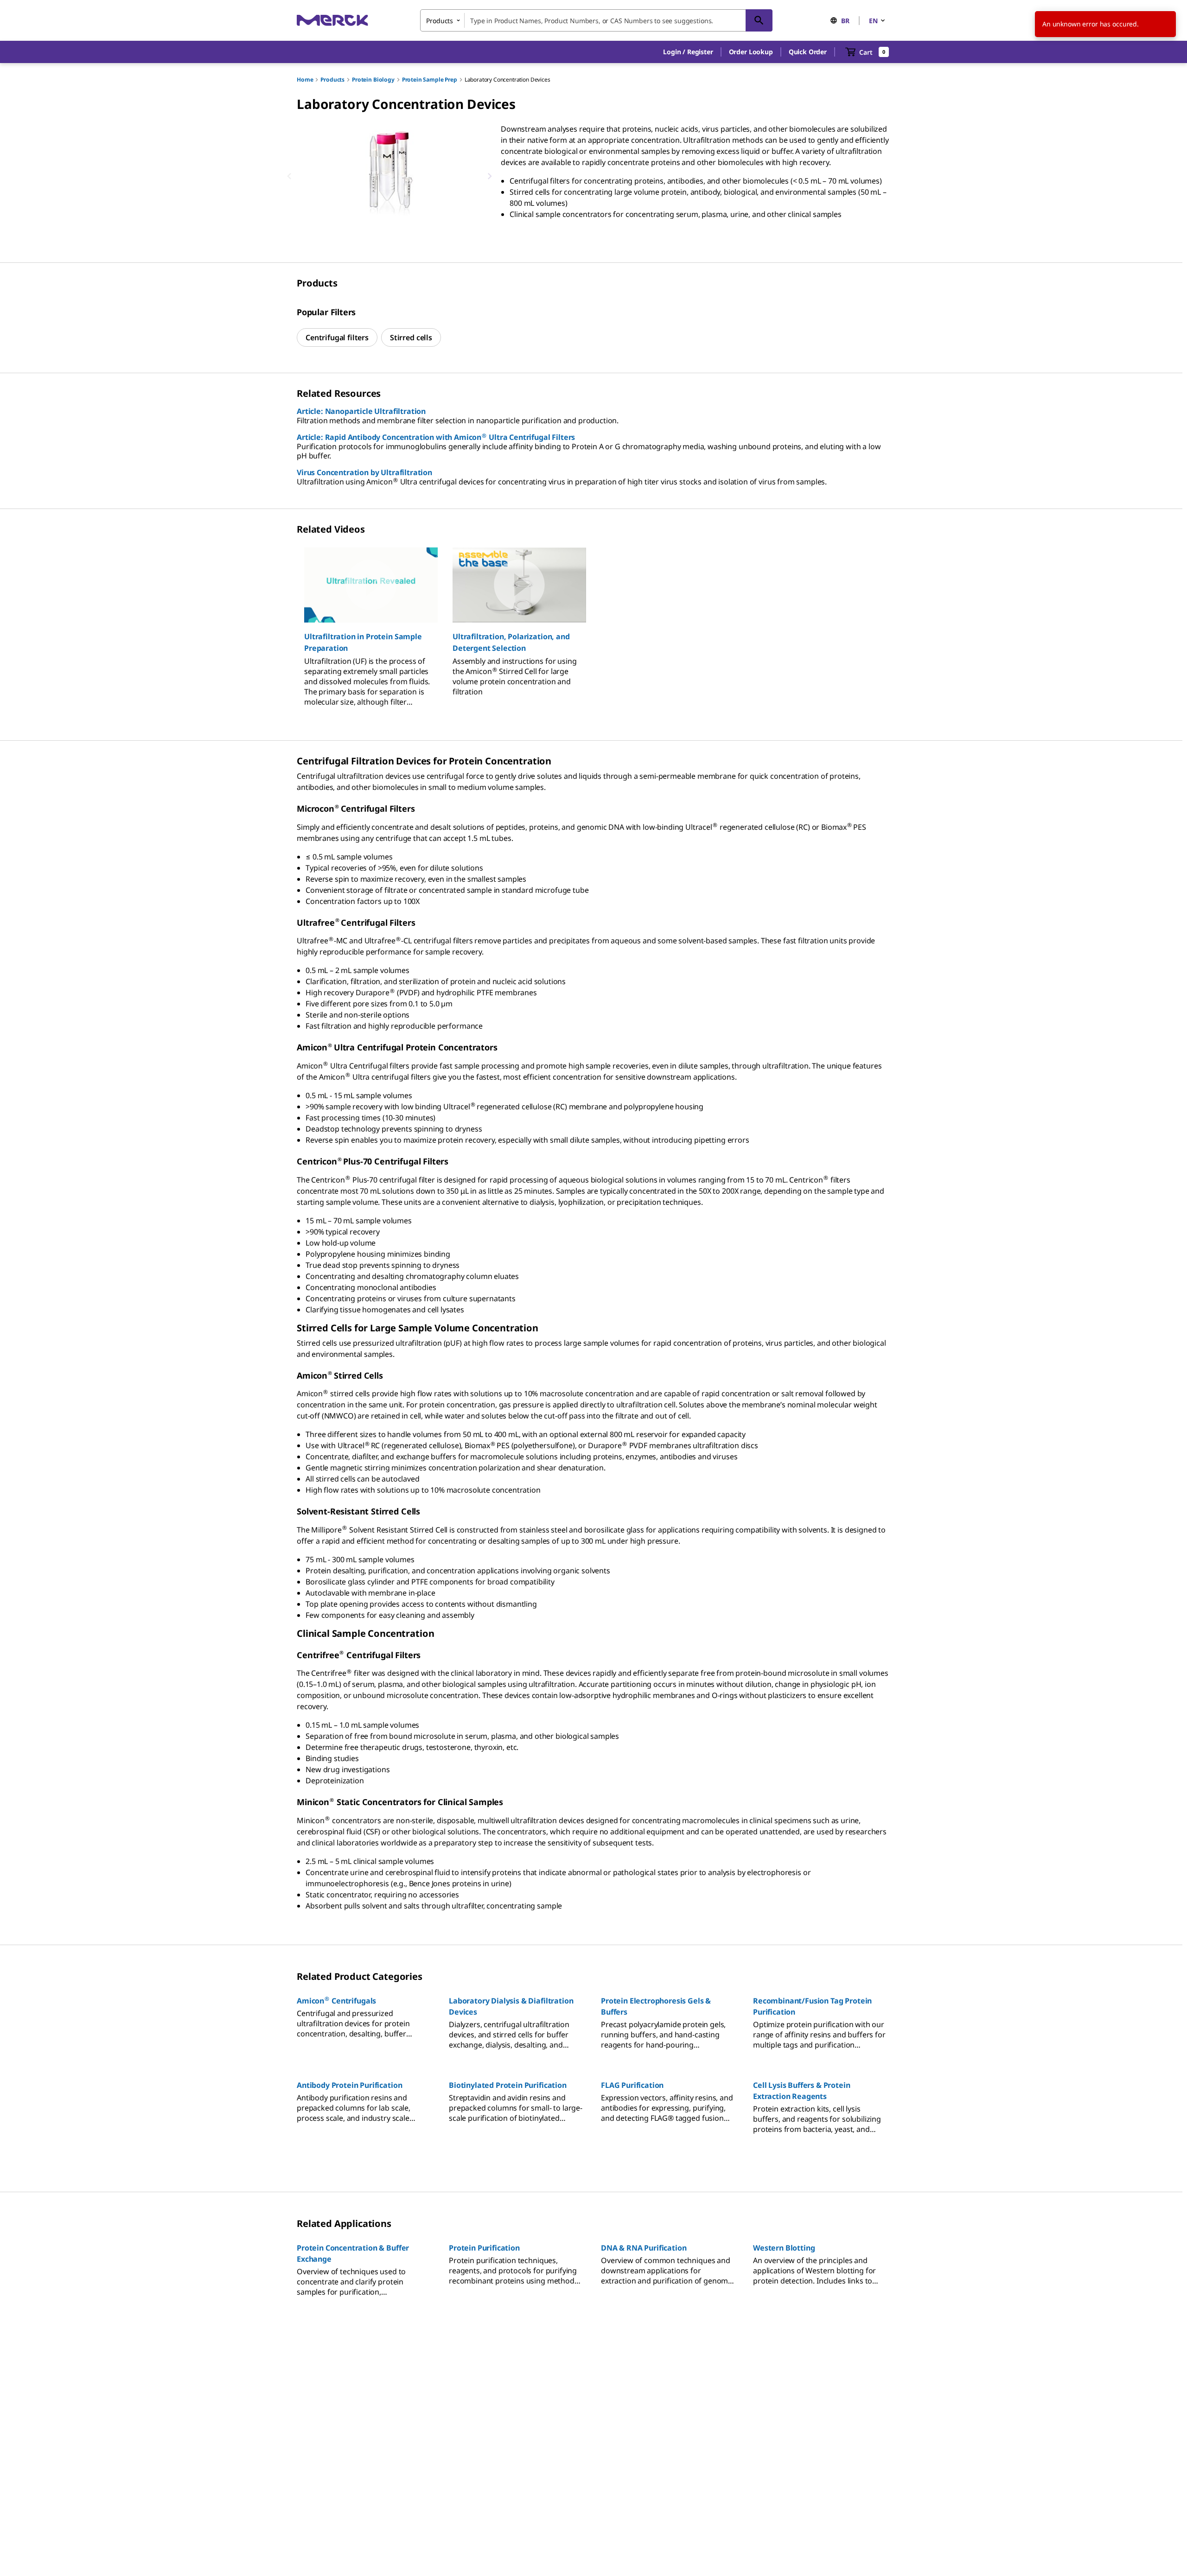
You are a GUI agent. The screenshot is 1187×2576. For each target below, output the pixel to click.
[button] (688, 52)
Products (332, 80)
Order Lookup (751, 52)
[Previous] (289, 176)
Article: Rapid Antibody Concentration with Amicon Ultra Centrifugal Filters (436, 437)
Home (305, 80)
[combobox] (596, 20)
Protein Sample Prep (430, 80)
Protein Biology (373, 80)
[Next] (490, 176)
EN (873, 21)
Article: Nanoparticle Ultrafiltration (361, 411)
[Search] (759, 20)
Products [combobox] (440, 21)
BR (845, 21)
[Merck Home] (332, 20)
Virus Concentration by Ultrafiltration (364, 472)
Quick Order (808, 52)
